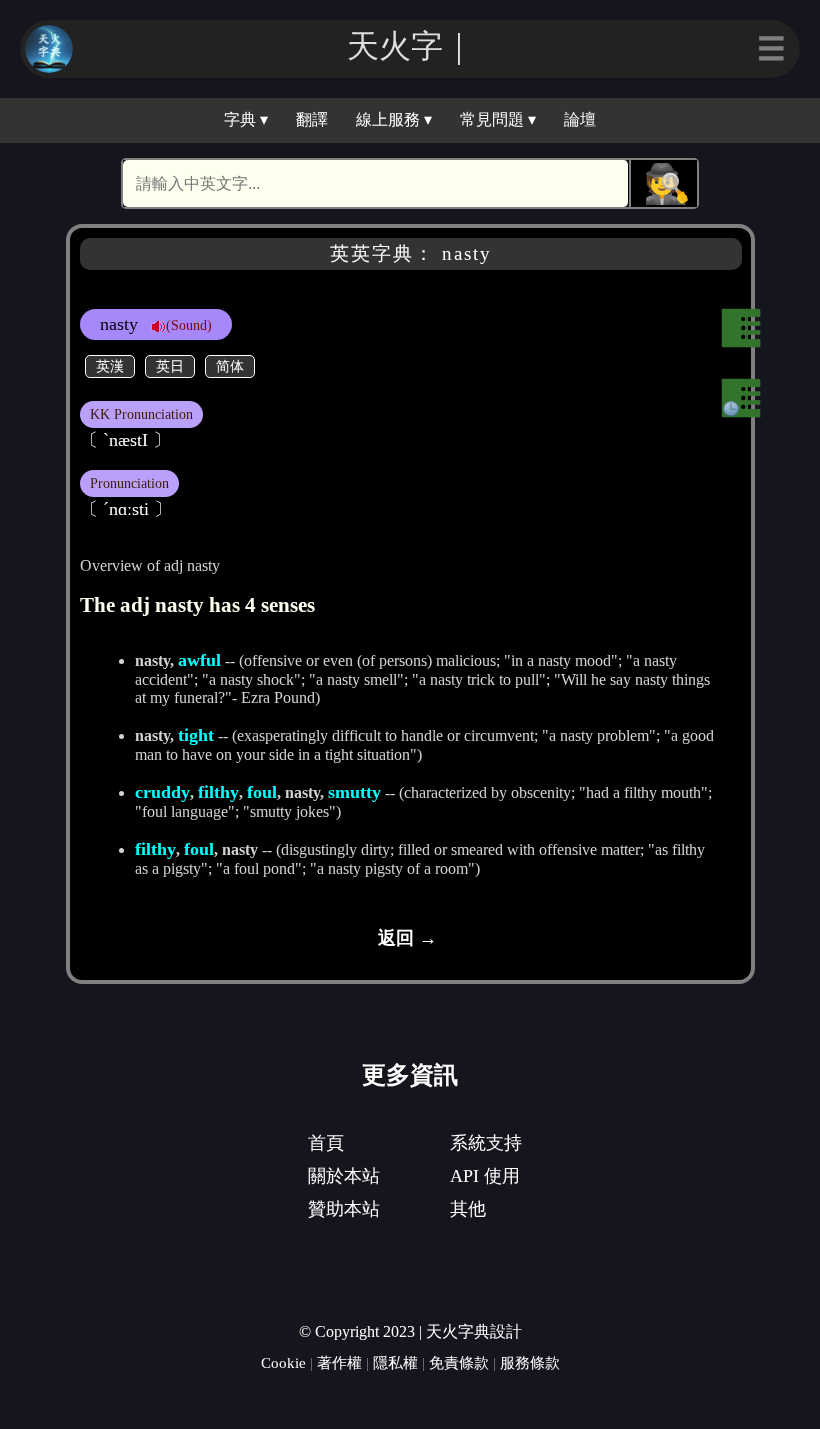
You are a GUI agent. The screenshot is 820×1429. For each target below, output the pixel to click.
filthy (218, 792)
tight (196, 735)
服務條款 (530, 1362)
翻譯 (312, 119)
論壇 (580, 119)
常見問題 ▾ (498, 119)
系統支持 (486, 1143)
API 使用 (485, 1176)
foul (262, 792)
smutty (354, 792)
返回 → (407, 938)
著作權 (339, 1362)
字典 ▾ (246, 119)
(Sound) (189, 325)
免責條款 (459, 1362)
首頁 (326, 1143)
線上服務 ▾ (394, 119)
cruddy (162, 792)
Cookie (283, 1362)
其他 (468, 1209)
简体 (230, 366)
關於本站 (344, 1176)
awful (199, 660)
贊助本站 (344, 1209)
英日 (170, 366)
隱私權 (395, 1362)
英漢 (110, 366)
